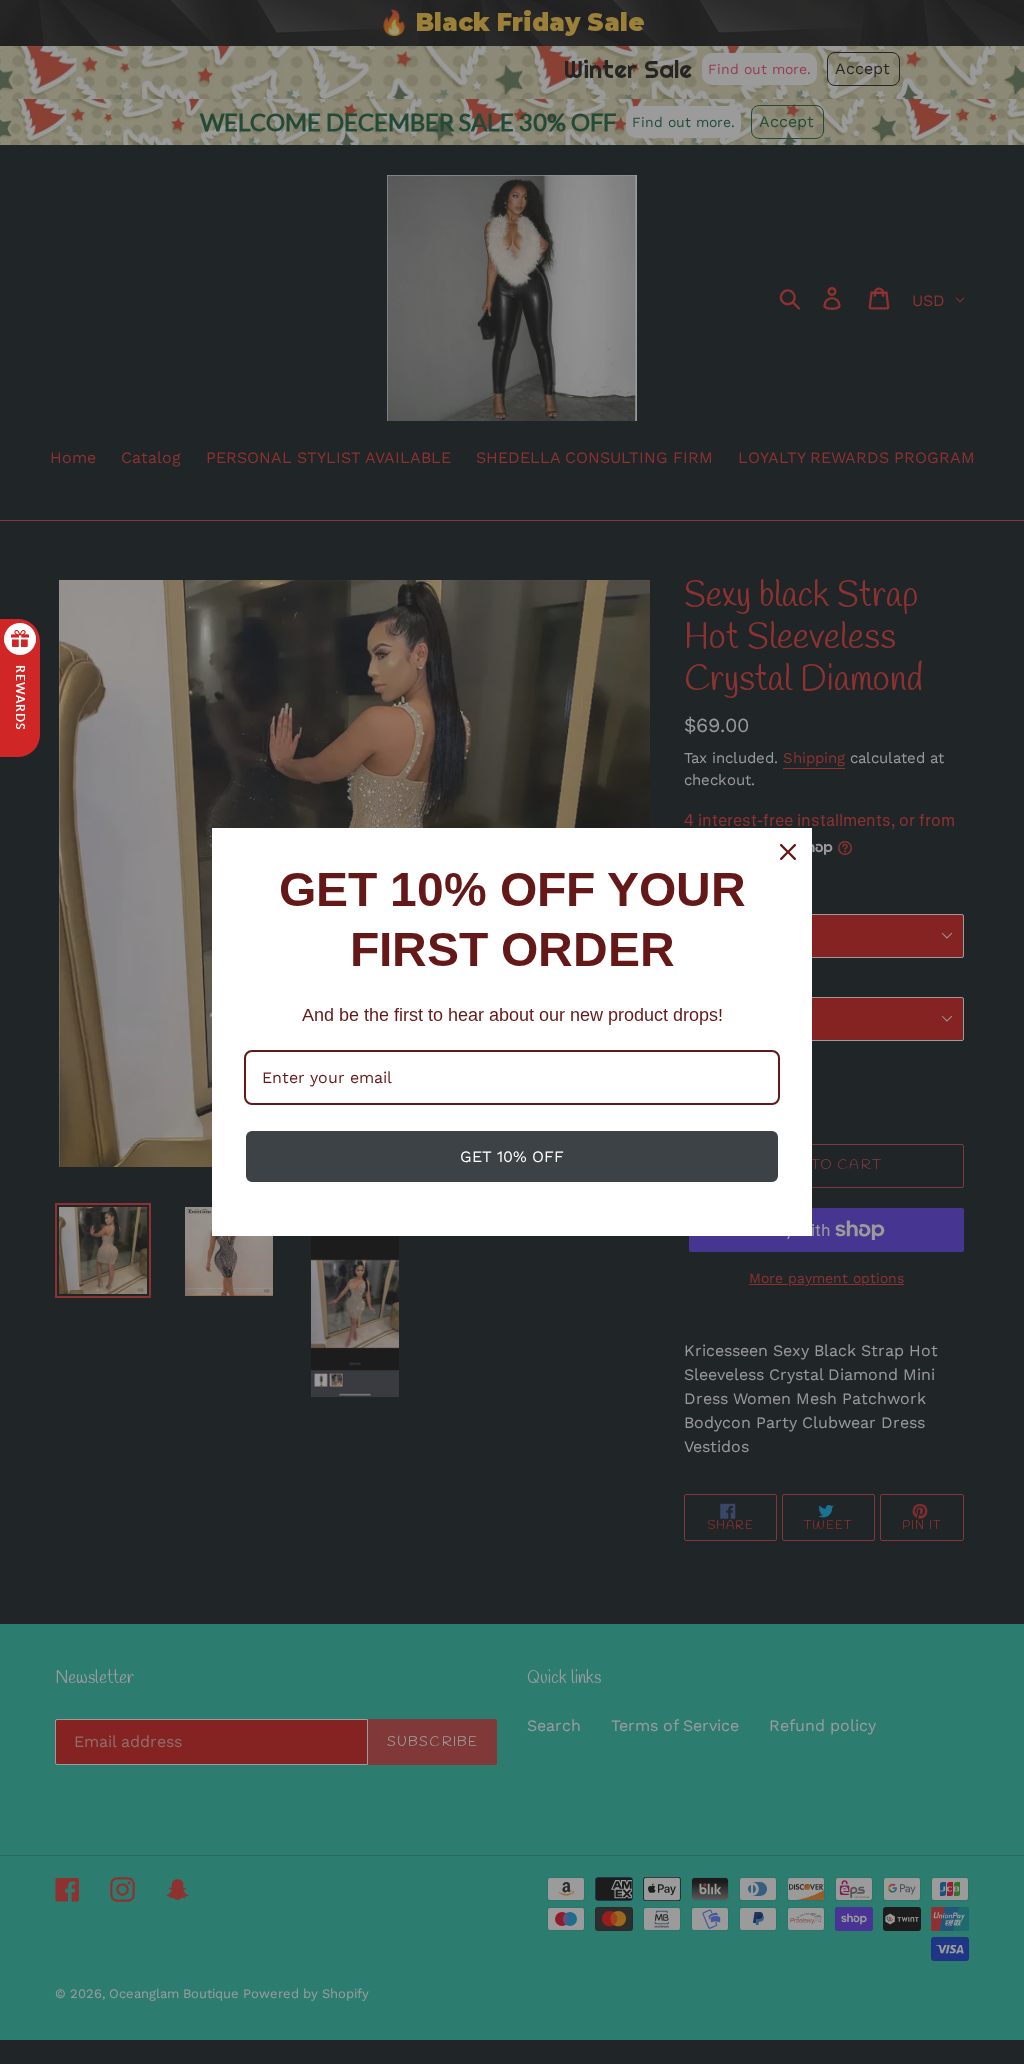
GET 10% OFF (512, 1156)
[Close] (788, 852)
